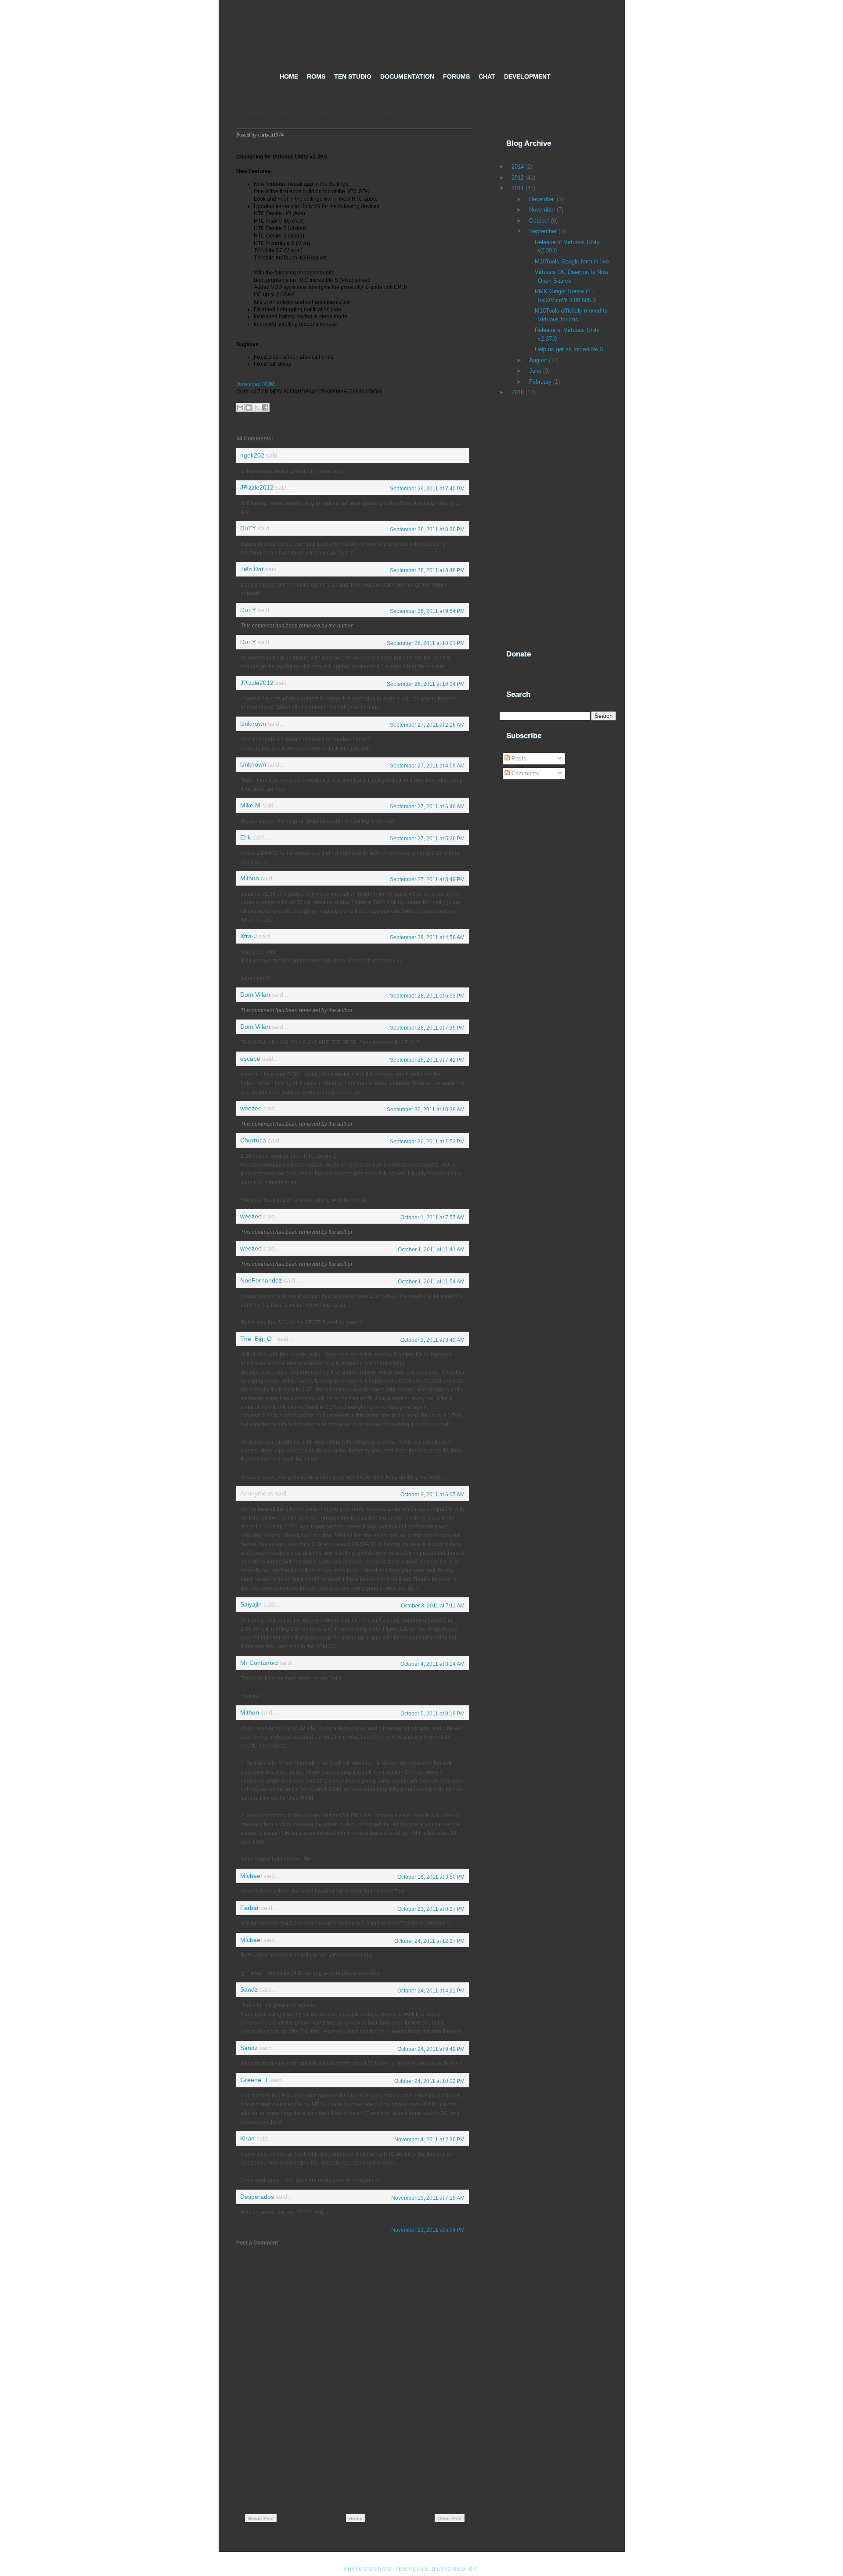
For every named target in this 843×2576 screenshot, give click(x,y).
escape (250, 1059)
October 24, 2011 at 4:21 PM (431, 1991)
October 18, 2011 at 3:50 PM (431, 1877)
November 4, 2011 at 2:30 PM (429, 2140)
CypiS (490, 2569)
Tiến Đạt (252, 569)
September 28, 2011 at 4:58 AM (427, 937)
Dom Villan (255, 995)
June (535, 371)
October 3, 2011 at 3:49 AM (432, 1340)
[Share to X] (257, 407)
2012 (518, 178)
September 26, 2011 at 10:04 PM (426, 684)
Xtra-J (249, 936)
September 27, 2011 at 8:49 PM (427, 879)
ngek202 (252, 456)
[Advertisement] (355, 2435)
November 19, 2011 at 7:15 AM (428, 2198)
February (540, 382)
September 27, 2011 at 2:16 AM (427, 725)
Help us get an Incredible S (569, 349)
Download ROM (255, 384)
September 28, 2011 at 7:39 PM (427, 1028)
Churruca (253, 1140)
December (542, 199)
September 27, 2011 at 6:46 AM (427, 807)
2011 (518, 188)
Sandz (249, 1990)
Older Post (450, 2518)
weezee (251, 1108)
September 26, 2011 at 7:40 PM (427, 489)
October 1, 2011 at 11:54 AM (431, 1282)
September (543, 231)
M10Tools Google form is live (572, 261)
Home (355, 2518)
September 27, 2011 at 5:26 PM (427, 839)
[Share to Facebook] (265, 407)
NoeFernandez (261, 1281)
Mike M (250, 805)
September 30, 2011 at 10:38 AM (426, 1110)
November (542, 210)
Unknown (253, 724)
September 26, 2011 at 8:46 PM (427, 570)
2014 (518, 167)
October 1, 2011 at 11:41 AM (431, 1250)
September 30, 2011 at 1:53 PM (427, 1142)
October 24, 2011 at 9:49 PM (431, 2049)
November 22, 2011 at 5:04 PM (428, 2230)
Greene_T (254, 2080)
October (539, 221)
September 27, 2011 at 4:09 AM (427, 766)
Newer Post (261, 2518)
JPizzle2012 (257, 488)
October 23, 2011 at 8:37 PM (431, 1909)
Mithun (250, 878)
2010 (518, 392)
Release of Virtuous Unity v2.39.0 (319, 118)
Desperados (257, 2197)
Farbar (250, 1908)
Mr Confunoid (259, 1663)
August (538, 360)
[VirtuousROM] (422, 33)
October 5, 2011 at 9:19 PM (432, 1714)
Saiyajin (251, 1605)
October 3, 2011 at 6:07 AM (432, 1495)
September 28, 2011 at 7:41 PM (427, 1060)
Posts (518, 758)
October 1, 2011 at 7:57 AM (432, 1218)
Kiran (247, 2138)
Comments (524, 773)
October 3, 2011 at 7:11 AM (433, 1606)
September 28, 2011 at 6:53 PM (427, 996)
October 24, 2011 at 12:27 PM (429, 1941)
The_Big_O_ (258, 1339)
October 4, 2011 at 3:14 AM (432, 1664)
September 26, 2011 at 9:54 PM (427, 611)
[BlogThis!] (249, 407)
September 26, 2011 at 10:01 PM (426, 643)
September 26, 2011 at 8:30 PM (427, 530)
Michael (251, 1876)
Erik (245, 838)
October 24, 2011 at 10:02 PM (429, 2081)
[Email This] (240, 407)
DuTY (248, 528)
